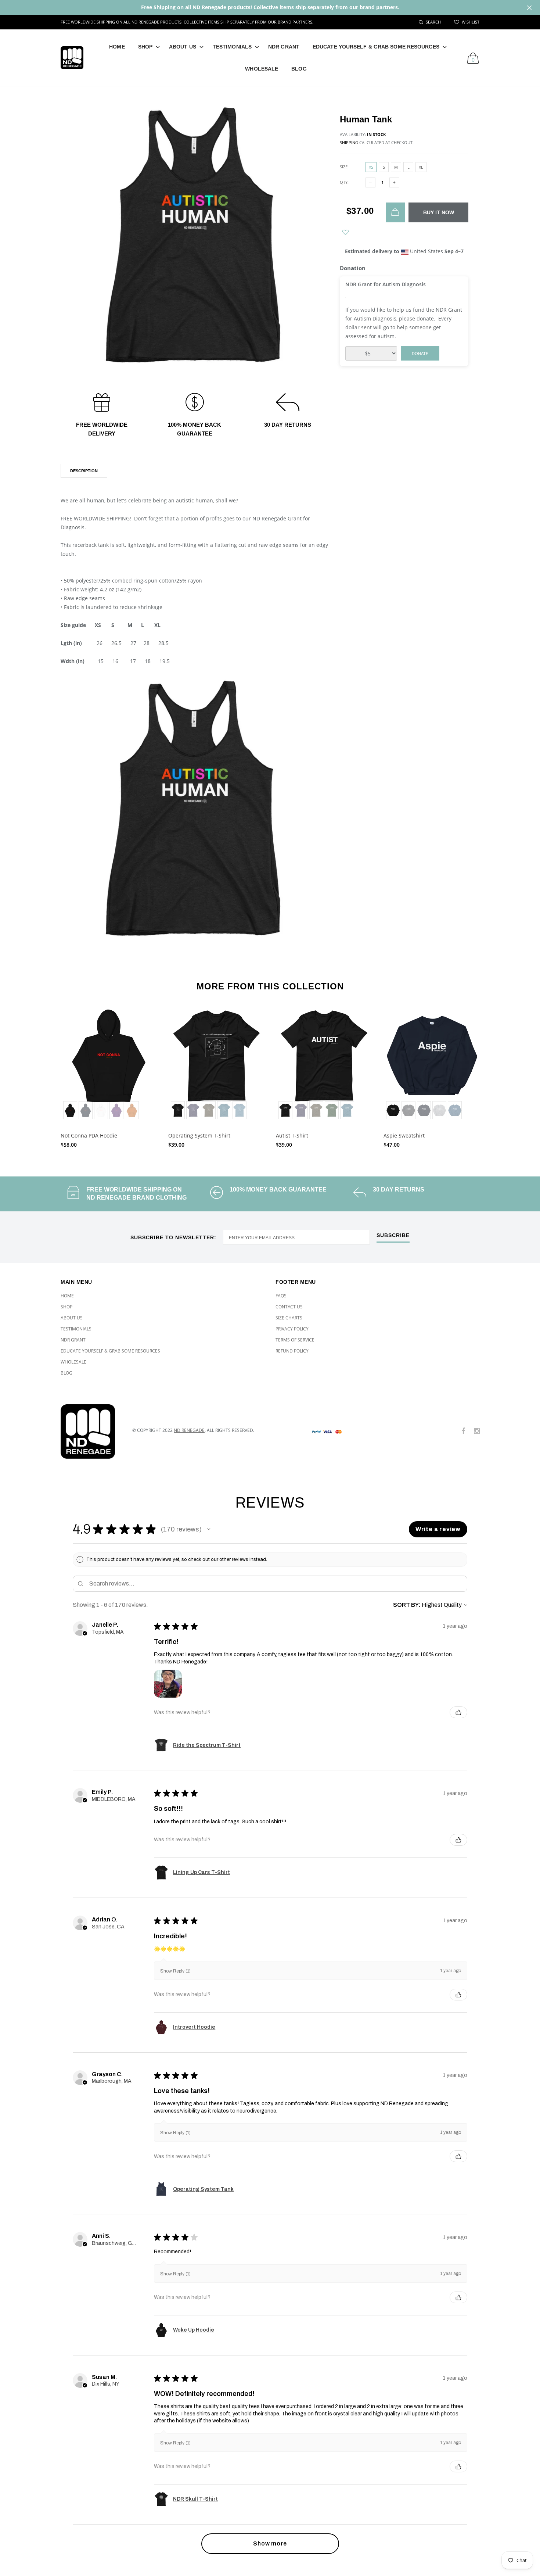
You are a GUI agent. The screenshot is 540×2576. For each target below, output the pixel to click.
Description (84, 471)
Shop (145, 47)
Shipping (349, 142)
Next (495, 1075)
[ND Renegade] (91, 1432)
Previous (45, 1075)
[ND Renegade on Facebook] (463, 1431)
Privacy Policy (292, 1329)
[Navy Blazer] (86, 1110)
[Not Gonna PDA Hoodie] (109, 1065)
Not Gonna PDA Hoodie (89, 1135)
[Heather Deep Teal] (224, 1110)
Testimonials (232, 47)
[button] (209, 1529)
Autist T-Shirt (292, 1135)
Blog (299, 69)
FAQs (281, 1296)
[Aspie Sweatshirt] (432, 1065)
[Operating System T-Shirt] (217, 1065)
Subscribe (393, 1235)
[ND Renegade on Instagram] (477, 1431)
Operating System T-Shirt (199, 1135)
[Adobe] (132, 1110)
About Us (183, 47)
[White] (101, 1110)
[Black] (70, 1110)
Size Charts (289, 1318)
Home (117, 47)
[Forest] (332, 1110)
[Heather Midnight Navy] (193, 1110)
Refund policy (292, 1351)
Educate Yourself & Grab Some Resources (376, 47)
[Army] (209, 1110)
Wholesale (262, 69)
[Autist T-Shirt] (324, 1065)
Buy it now (439, 212)
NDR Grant (284, 47)
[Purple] (116, 1110)
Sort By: (407, 1605)
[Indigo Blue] (455, 1110)
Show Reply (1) (175, 1971)
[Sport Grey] (439, 1110)
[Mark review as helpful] (458, 1712)
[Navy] (424, 1110)
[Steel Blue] (240, 1110)
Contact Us (289, 1307)
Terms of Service (295, 1340)
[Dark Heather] (408, 1110)
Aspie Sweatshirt (404, 1135)
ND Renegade (189, 1430)
